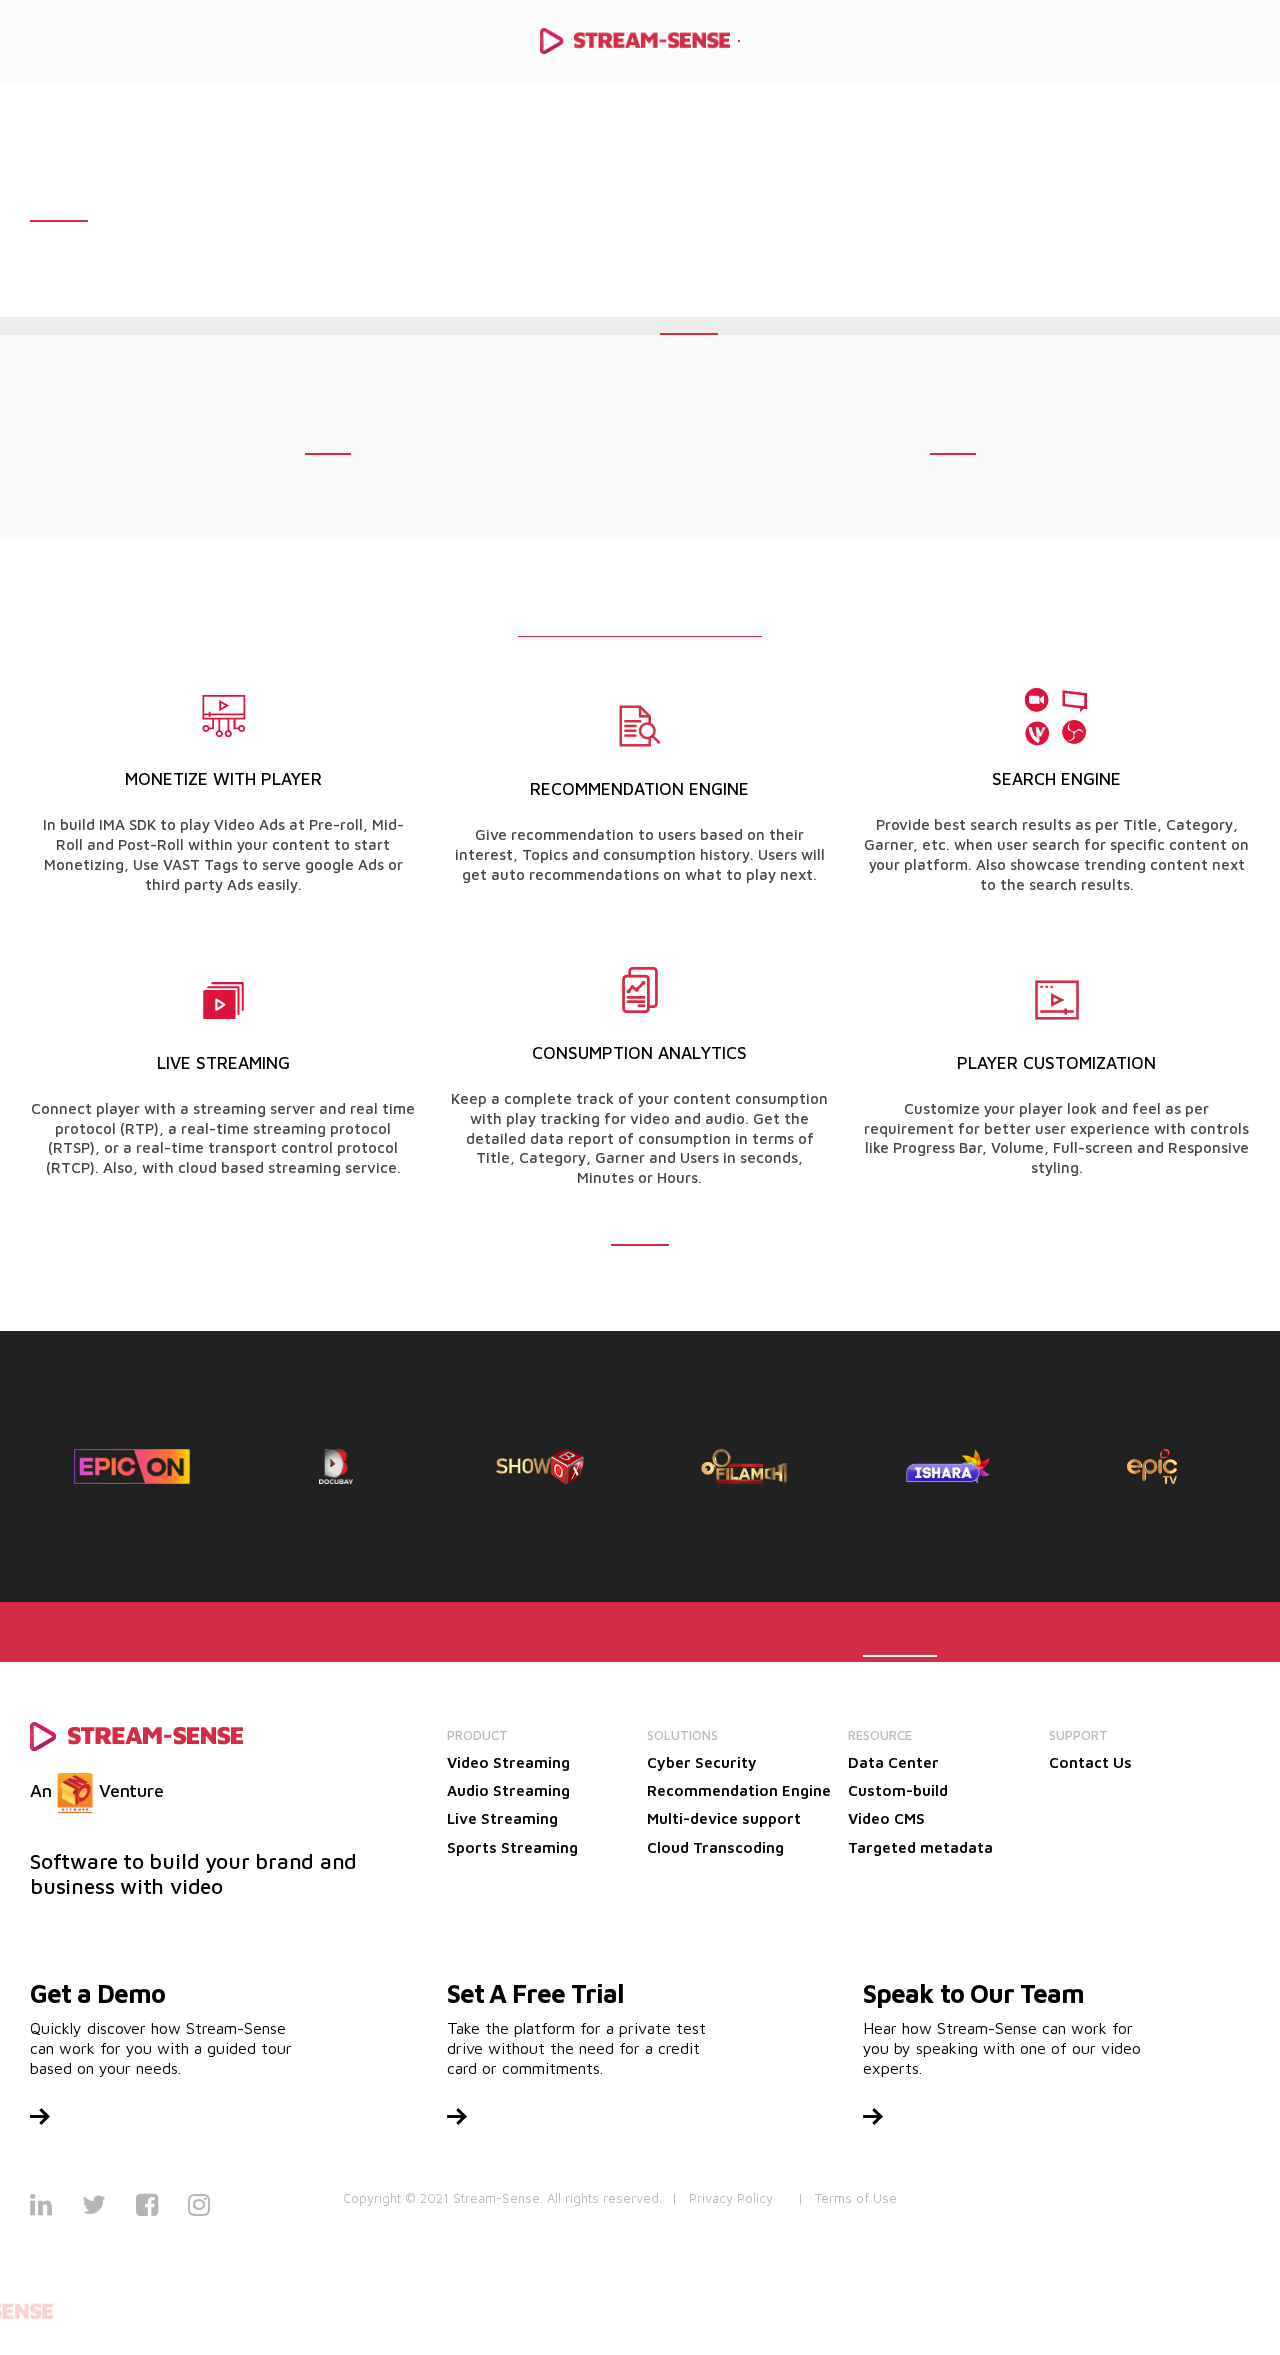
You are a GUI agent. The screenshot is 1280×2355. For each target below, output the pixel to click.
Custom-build (898, 1790)
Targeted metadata (920, 1847)
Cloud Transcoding (715, 1847)
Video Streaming (508, 1762)
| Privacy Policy (722, 2198)
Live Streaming (502, 1818)
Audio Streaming (508, 1790)
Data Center (893, 1762)
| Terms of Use (847, 2198)
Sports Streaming (512, 1847)
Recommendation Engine (739, 1790)
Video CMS (886, 1818)
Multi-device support (724, 1818)
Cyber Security (702, 1762)
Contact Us (1090, 1762)
